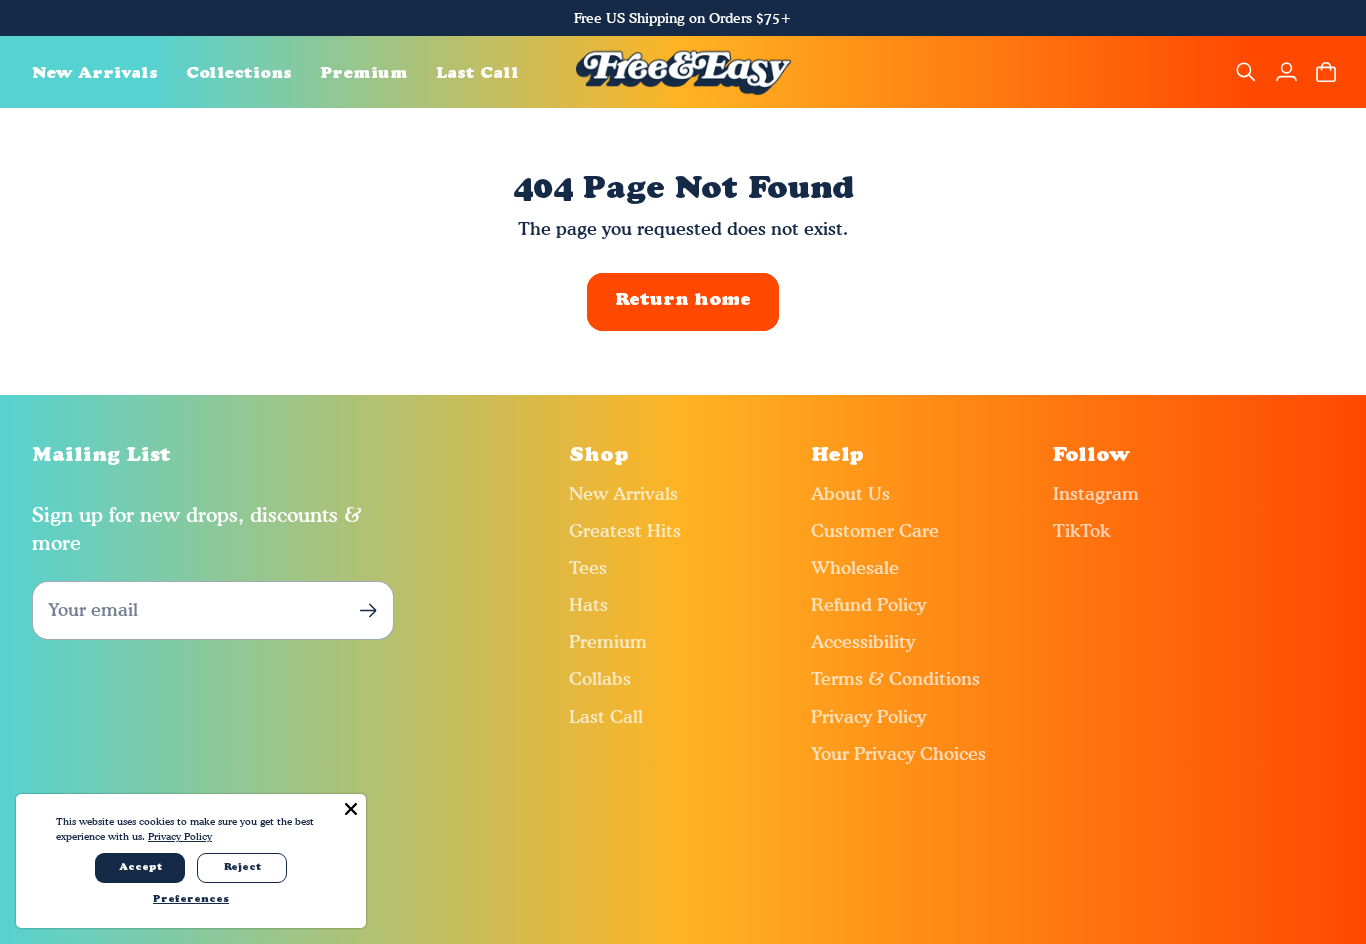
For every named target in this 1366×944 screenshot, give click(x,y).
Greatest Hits (625, 530)
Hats (588, 604)
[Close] (351, 809)
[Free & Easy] (683, 72)
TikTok (1081, 530)
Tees (588, 567)
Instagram (1096, 493)
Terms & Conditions (895, 678)
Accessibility (863, 641)
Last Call (606, 716)
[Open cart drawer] (1326, 72)
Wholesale (855, 567)
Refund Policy (868, 604)
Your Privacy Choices (898, 753)
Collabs (600, 678)
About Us (850, 493)
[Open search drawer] (1246, 72)
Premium (608, 641)
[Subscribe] (368, 610)
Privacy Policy (868, 716)
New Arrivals (623, 493)
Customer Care (875, 530)
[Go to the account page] (1286, 72)
